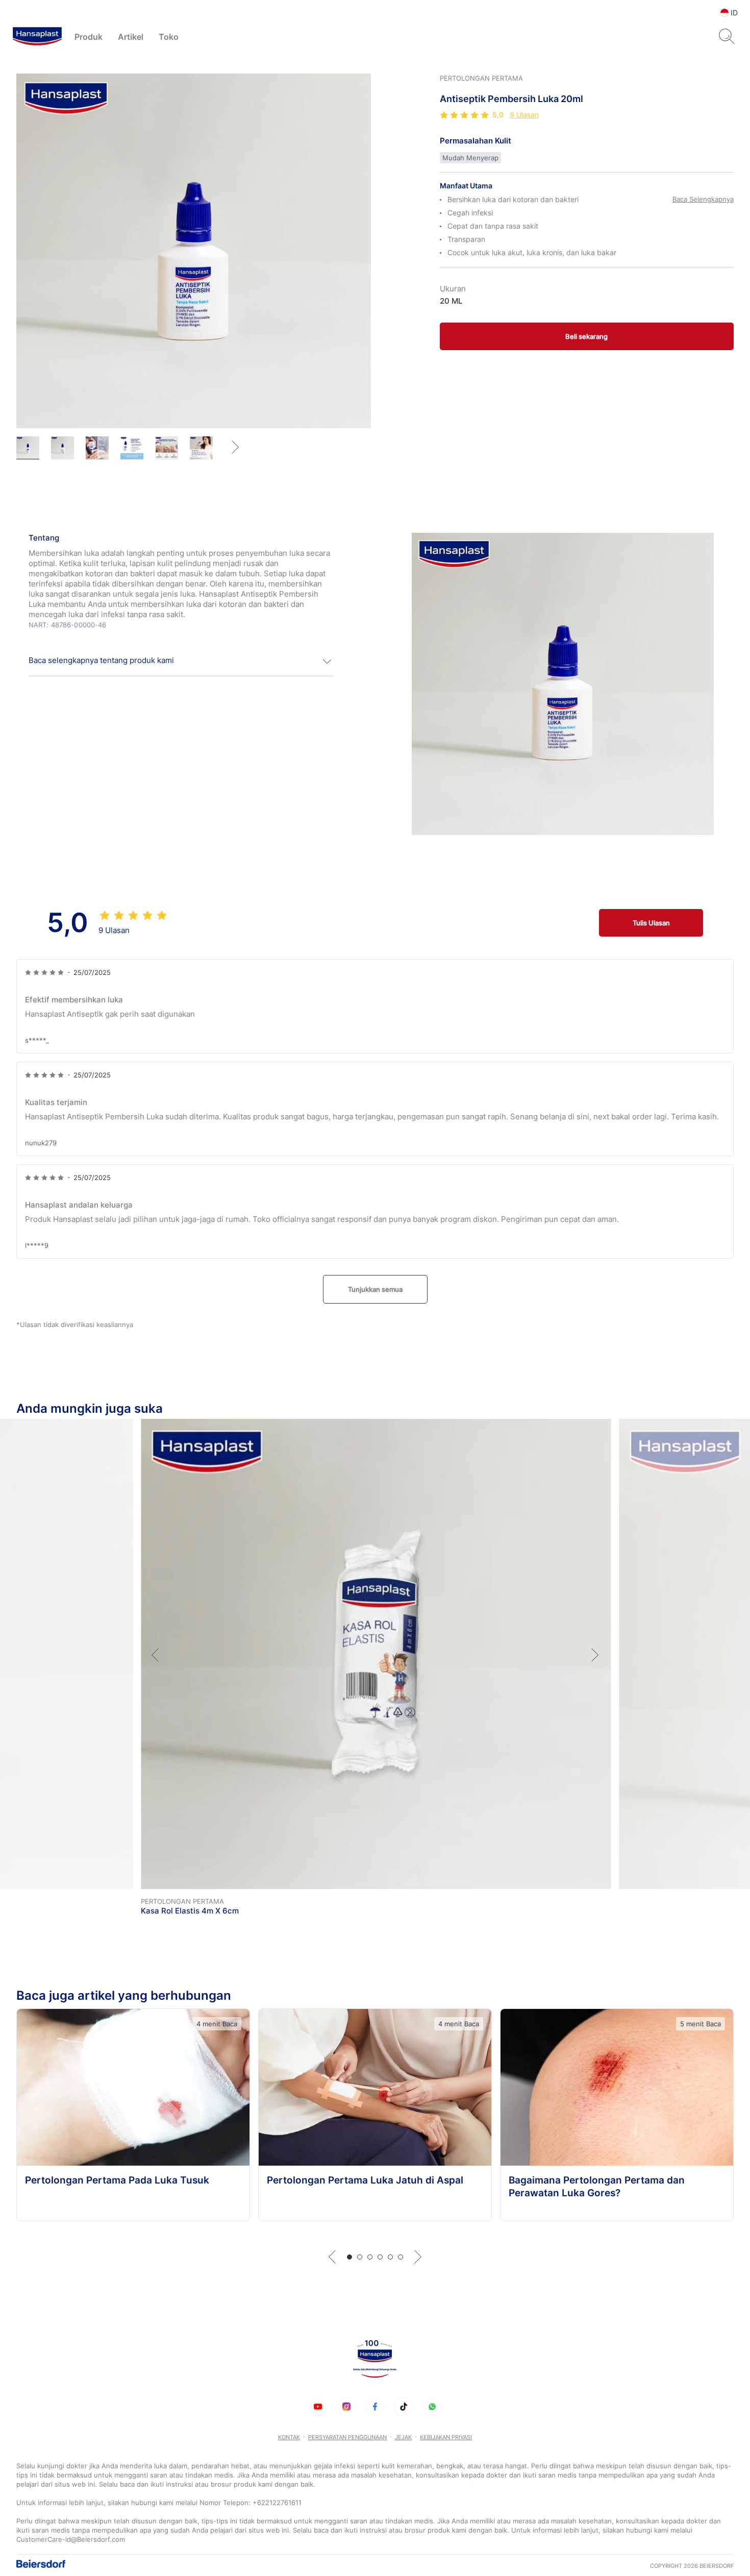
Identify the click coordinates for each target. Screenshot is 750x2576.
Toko (169, 37)
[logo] (37, 37)
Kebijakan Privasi (446, 2437)
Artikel (131, 37)
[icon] (318, 2407)
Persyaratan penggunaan (347, 2437)
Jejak (403, 2437)
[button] (181, 661)
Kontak (289, 2437)
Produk (89, 37)
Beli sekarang (586, 336)
